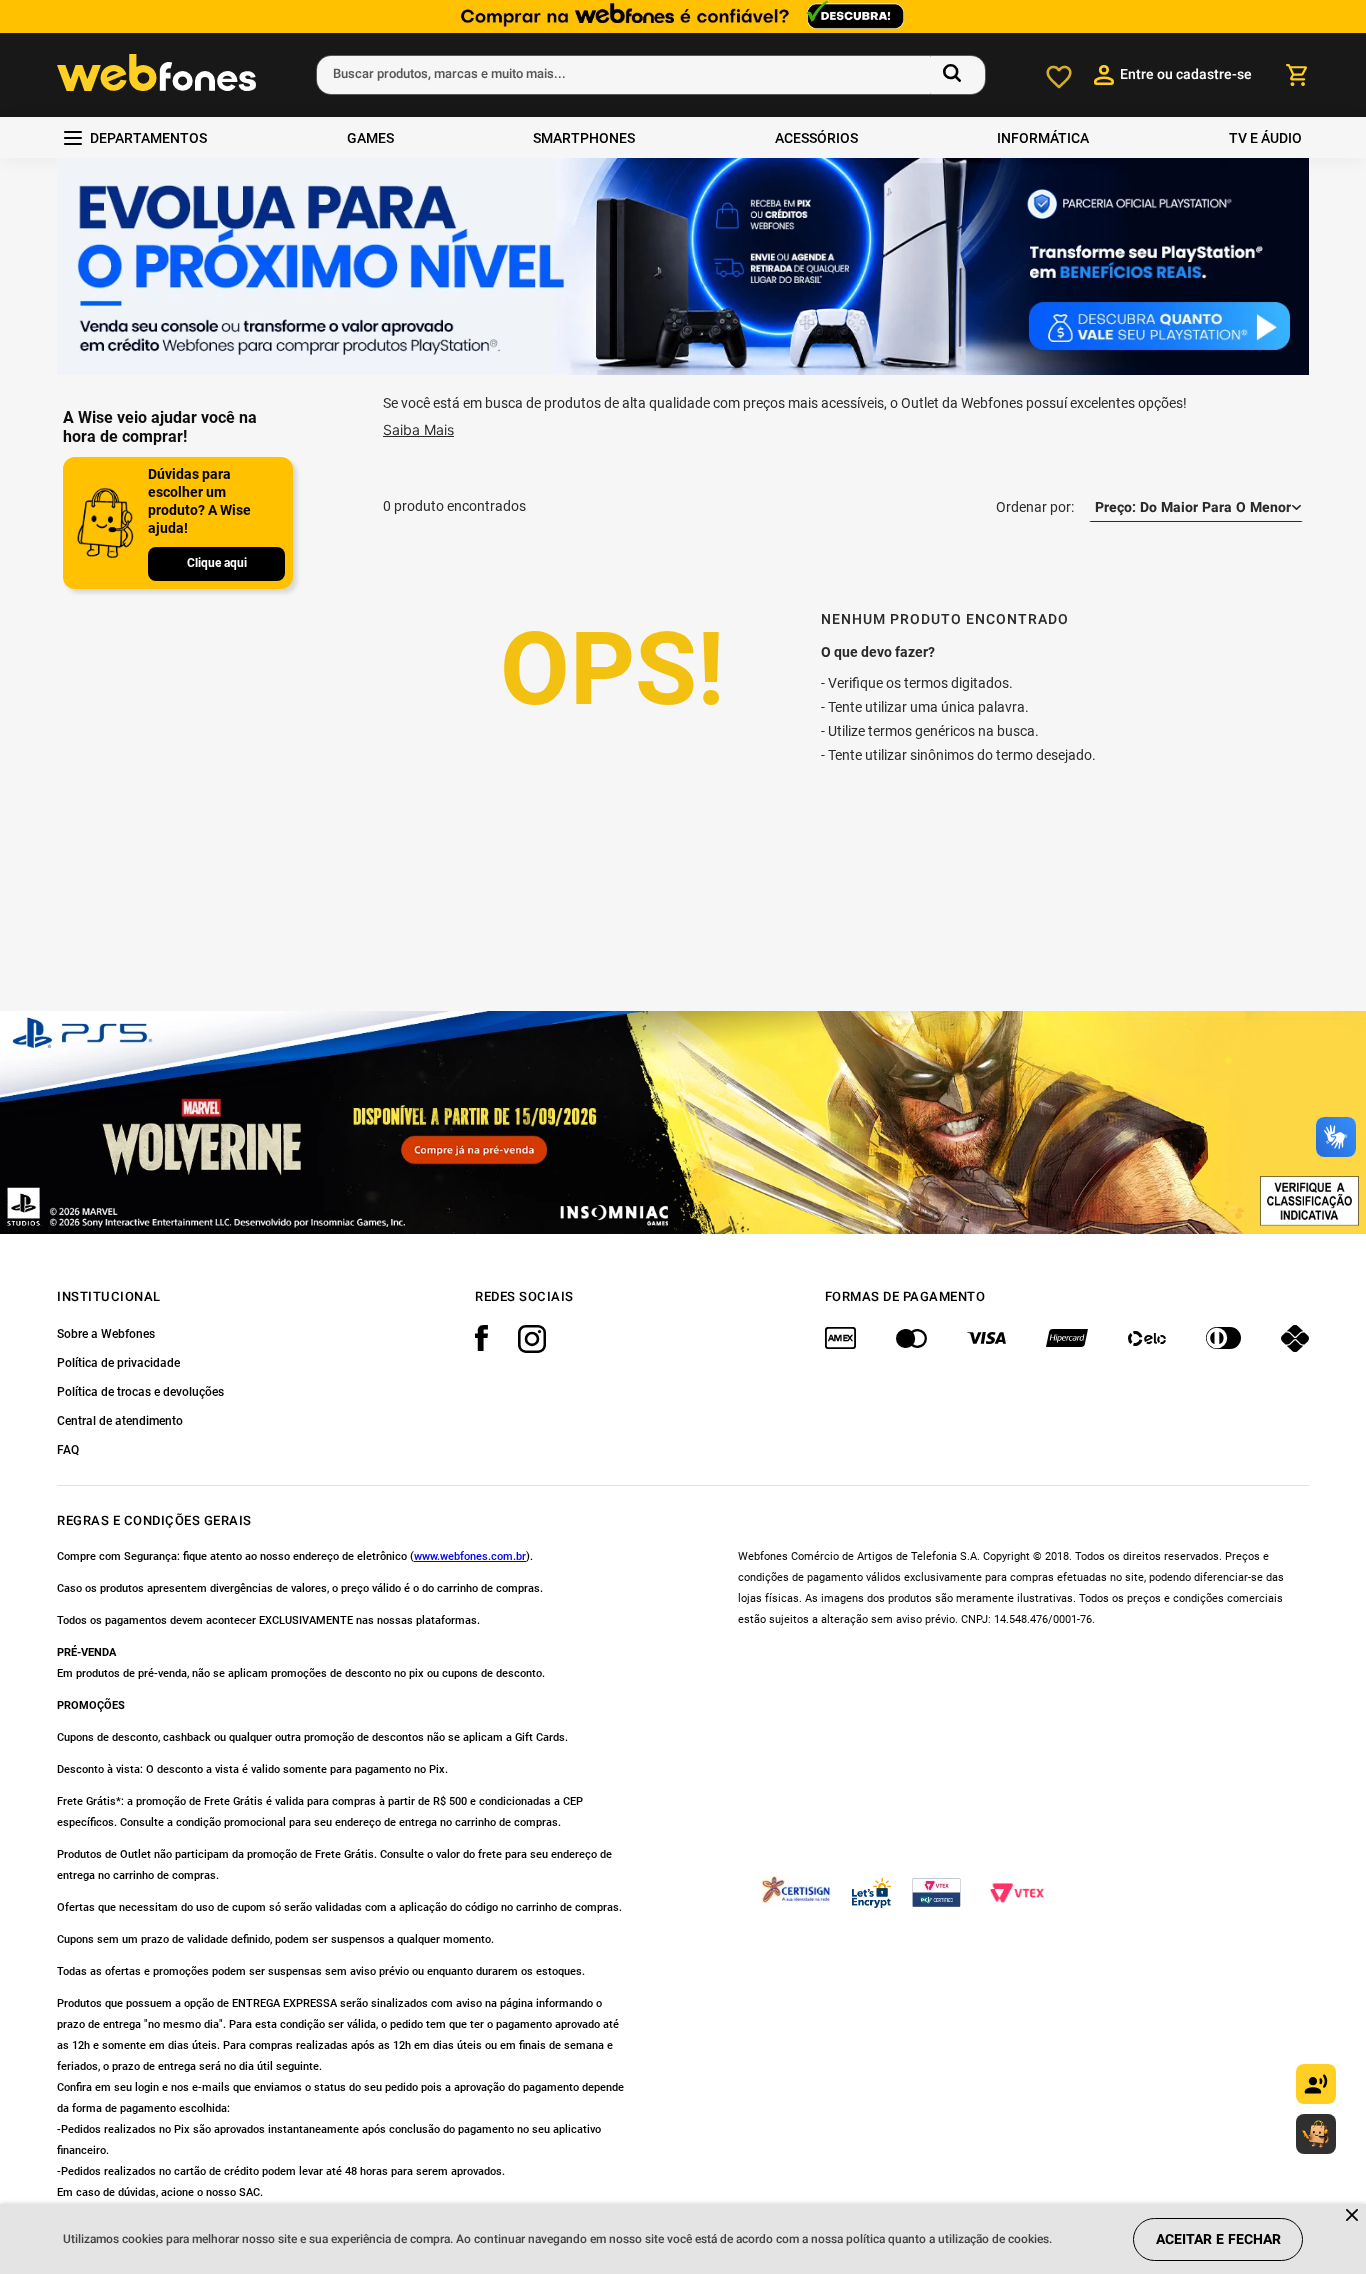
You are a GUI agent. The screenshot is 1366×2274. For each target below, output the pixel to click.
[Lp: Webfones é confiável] (683, 16)
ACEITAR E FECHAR (1218, 2239)
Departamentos (148, 138)
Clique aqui (217, 563)
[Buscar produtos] (956, 75)
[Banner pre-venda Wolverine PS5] (683, 1122)
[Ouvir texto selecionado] (1316, 2084)
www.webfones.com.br (470, 1556)
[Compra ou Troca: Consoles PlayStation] (683, 269)
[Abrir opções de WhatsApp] (1316, 2134)
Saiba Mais (418, 429)
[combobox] (651, 75)
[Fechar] (1353, 2216)
